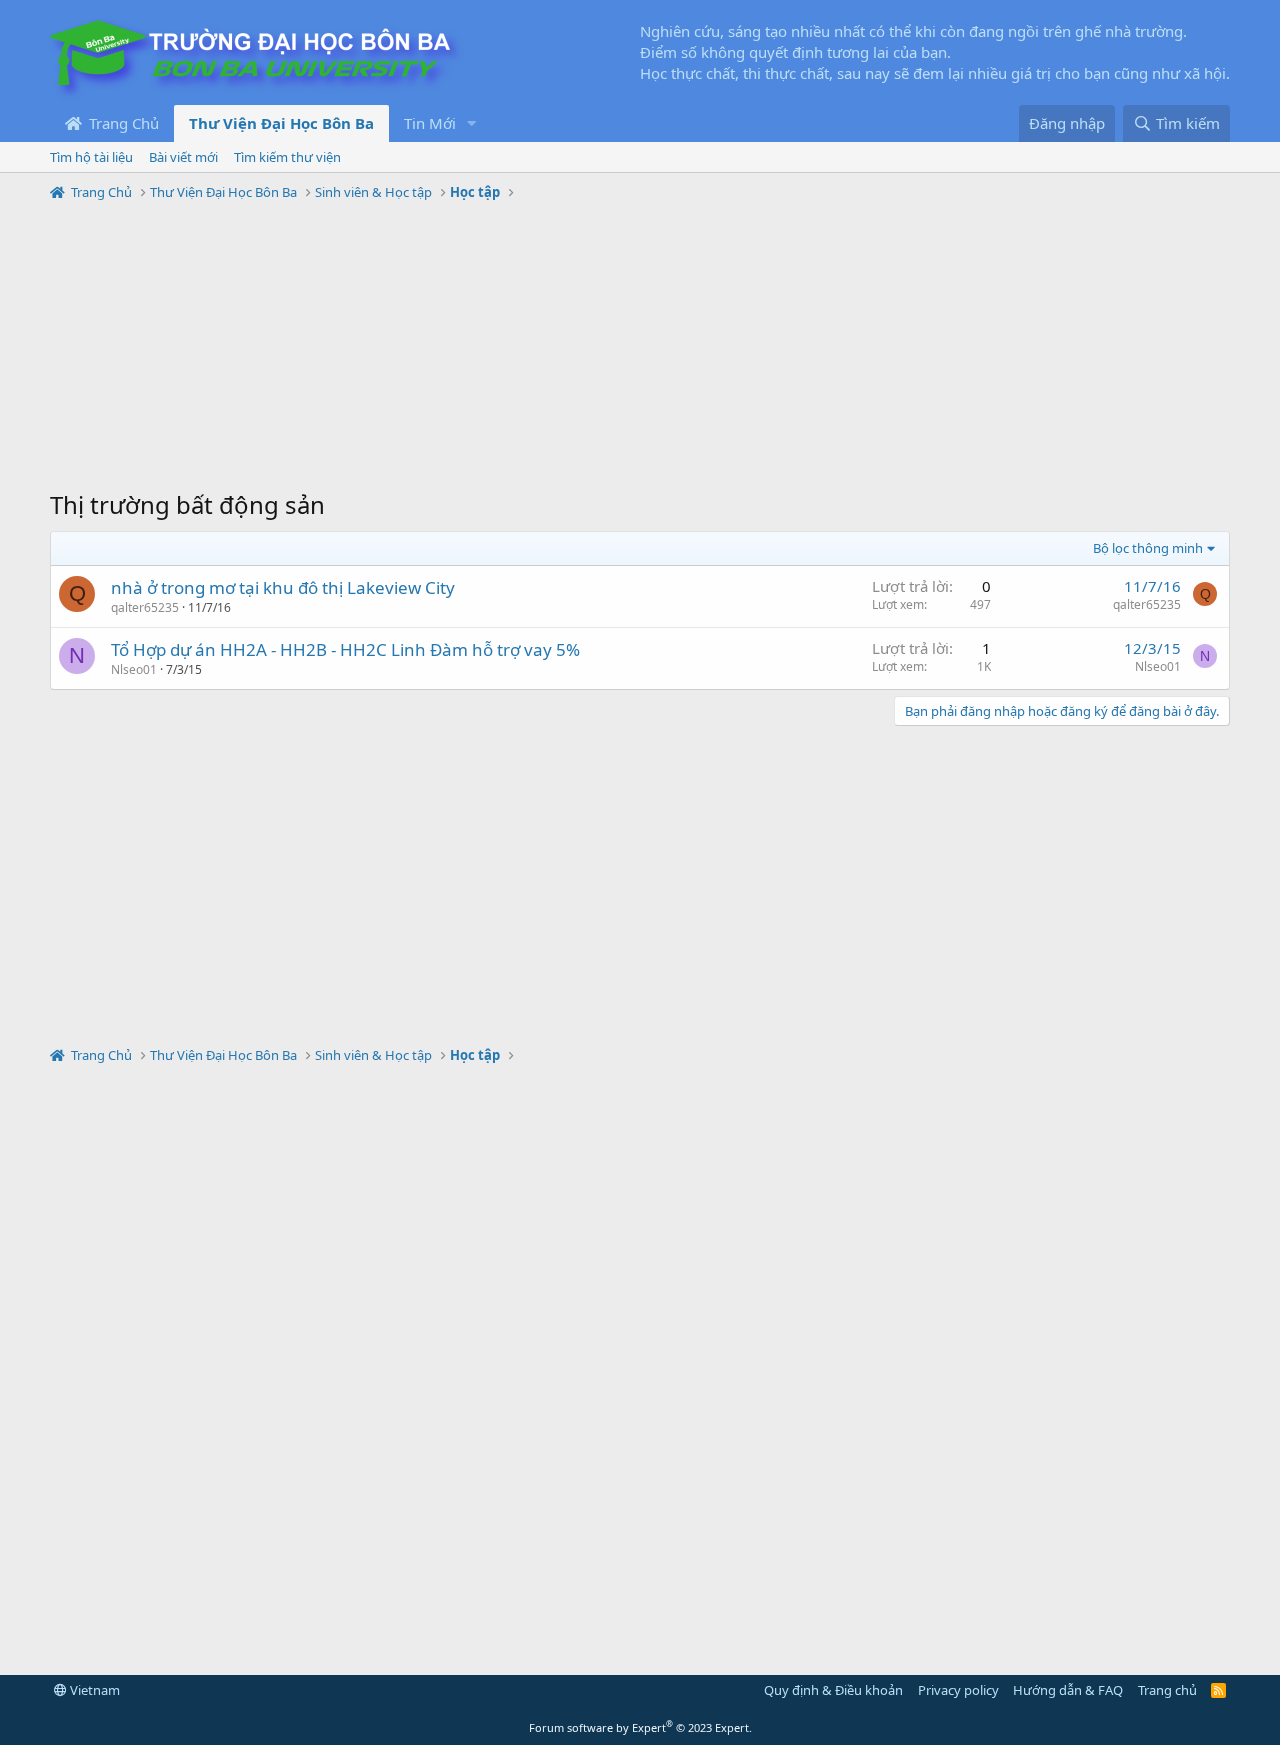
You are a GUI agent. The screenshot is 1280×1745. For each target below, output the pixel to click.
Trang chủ (1167, 1690)
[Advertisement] (640, 348)
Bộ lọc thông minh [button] (1148, 548)
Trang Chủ (122, 123)
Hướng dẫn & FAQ (1068, 1690)
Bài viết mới (183, 157)
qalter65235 (145, 607)
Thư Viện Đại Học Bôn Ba (281, 123)
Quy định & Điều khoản (833, 1690)
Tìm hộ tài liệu (91, 157)
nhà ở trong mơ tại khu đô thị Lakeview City (283, 587)
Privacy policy (958, 1690)
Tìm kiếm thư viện (287, 157)
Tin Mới (430, 123)
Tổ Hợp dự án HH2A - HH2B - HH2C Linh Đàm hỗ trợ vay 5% (345, 649)
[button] (472, 123)
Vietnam (93, 1690)
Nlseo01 (134, 669)
